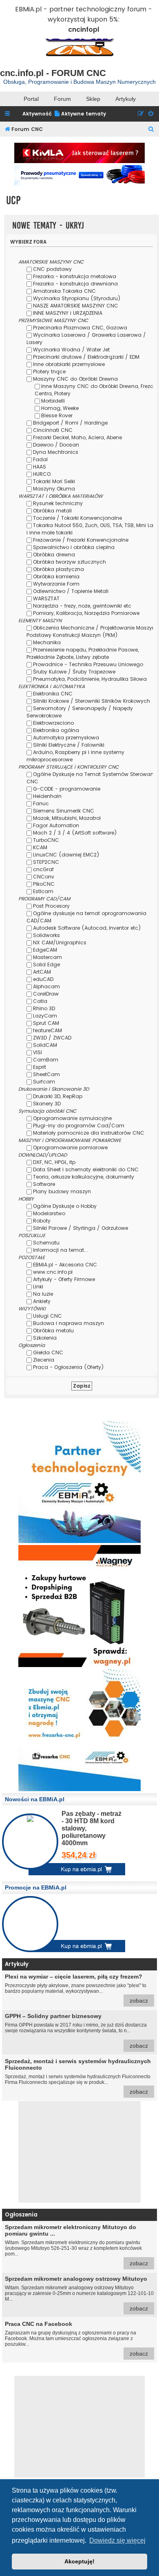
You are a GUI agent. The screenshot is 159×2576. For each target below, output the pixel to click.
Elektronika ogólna (56, 730)
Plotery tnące (49, 372)
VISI (38, 1052)
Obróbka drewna (54, 555)
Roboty (42, 1221)
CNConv (44, 877)
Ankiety (42, 1301)
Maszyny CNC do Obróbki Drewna (75, 379)
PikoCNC (44, 884)
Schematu (46, 1243)
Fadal (40, 459)
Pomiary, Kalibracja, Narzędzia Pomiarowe (86, 613)
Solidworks (46, 935)
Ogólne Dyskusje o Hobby (65, 1206)
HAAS (40, 467)
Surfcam (44, 1082)
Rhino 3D (44, 1008)
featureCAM (47, 1030)
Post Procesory (51, 906)
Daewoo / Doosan (56, 445)
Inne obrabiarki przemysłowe (69, 364)
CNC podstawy (52, 269)
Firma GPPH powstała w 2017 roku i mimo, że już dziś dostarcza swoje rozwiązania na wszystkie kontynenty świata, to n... (76, 2031)
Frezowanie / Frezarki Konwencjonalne (81, 540)
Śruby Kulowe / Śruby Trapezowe (74, 672)
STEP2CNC (46, 862)
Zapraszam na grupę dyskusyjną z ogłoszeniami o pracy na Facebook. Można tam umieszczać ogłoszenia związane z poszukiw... (76, 2339)
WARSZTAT (46, 598)
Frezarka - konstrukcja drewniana (75, 284)
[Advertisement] (79, 2152)
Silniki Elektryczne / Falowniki (69, 745)
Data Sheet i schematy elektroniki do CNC (86, 1169)
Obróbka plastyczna (59, 569)
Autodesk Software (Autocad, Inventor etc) (87, 928)
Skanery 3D (47, 1104)
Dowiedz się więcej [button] (117, 2540)
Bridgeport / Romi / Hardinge (70, 423)
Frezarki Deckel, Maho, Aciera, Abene (77, 437)
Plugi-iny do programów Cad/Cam (79, 1126)
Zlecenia (44, 1360)
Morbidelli (53, 401)
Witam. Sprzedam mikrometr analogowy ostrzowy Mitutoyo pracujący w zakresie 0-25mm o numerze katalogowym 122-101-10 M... (79, 2294)
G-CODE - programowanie (67, 789)
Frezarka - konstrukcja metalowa (75, 276)
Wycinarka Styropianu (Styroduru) (77, 298)
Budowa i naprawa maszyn (68, 1323)
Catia (40, 1001)
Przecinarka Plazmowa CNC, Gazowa (80, 328)
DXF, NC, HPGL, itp (54, 1162)
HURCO (42, 474)
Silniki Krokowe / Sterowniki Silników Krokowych (92, 701)
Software (44, 1184)
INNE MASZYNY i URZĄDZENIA (68, 313)
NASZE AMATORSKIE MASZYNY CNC (76, 306)
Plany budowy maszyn (62, 1191)
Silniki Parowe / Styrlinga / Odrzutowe (81, 1228)
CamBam (46, 1060)
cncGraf (43, 869)
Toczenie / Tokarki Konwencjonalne (77, 518)
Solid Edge (46, 964)
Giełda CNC (48, 1352)
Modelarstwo (49, 1213)
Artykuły (126, 99)
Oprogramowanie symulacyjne (72, 1118)
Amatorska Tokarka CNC (64, 291)
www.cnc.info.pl (53, 1272)
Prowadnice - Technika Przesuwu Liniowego (88, 664)
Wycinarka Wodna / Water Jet (71, 350)
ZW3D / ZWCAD (52, 1038)
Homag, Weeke (60, 408)
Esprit (40, 1067)
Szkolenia (45, 1338)
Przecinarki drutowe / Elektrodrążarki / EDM (86, 357)
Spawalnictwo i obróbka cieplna (74, 547)
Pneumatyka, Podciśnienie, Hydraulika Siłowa (90, 679)
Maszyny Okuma (54, 489)
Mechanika (47, 642)
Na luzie (43, 1294)
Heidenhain (47, 796)
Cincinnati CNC (53, 430)
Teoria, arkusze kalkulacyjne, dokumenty (84, 1177)
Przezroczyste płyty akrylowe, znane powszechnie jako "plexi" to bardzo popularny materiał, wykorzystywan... (76, 1989)
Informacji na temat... (60, 1250)
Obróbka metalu (53, 1330)
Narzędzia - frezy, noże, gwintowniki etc (82, 606)
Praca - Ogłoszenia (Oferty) (68, 1367)
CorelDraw (46, 994)
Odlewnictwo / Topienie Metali (71, 591)
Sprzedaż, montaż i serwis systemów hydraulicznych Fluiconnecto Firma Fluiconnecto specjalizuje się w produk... (78, 2076)
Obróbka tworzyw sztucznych (70, 562)
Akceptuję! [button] (79, 2561)
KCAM (40, 847)
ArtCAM (42, 972)
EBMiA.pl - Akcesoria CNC (65, 1265)
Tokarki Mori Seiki (54, 481)
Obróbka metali (52, 511)
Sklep (93, 99)
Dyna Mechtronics (56, 452)
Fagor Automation (56, 825)
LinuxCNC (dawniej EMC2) (66, 855)
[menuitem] (80, 114)
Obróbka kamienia (56, 576)
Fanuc (41, 803)
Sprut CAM (46, 1023)
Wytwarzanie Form (56, 584)
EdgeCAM (45, 950)
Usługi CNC (47, 1316)
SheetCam (46, 1074)
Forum (62, 99)
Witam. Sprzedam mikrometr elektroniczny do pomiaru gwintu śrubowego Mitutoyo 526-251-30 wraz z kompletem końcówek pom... (76, 2245)
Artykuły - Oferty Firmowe (64, 1279)
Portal (31, 99)
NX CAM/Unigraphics (60, 943)
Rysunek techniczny (58, 503)
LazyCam (45, 1016)
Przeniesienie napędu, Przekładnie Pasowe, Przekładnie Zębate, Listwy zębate (83, 653)
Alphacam (46, 986)
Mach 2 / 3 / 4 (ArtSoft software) (75, 833)
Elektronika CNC (53, 694)
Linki (38, 1287)
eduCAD (43, 979)
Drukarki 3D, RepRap (58, 1096)
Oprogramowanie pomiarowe (70, 1147)
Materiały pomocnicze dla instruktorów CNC (89, 1133)
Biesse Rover (57, 415)
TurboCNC (46, 840)
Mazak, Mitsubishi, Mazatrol (67, 818)
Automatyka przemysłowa (66, 738)
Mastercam (47, 957)
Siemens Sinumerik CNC (64, 811)
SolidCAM (45, 1045)
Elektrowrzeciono (53, 723)
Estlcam (43, 891)
